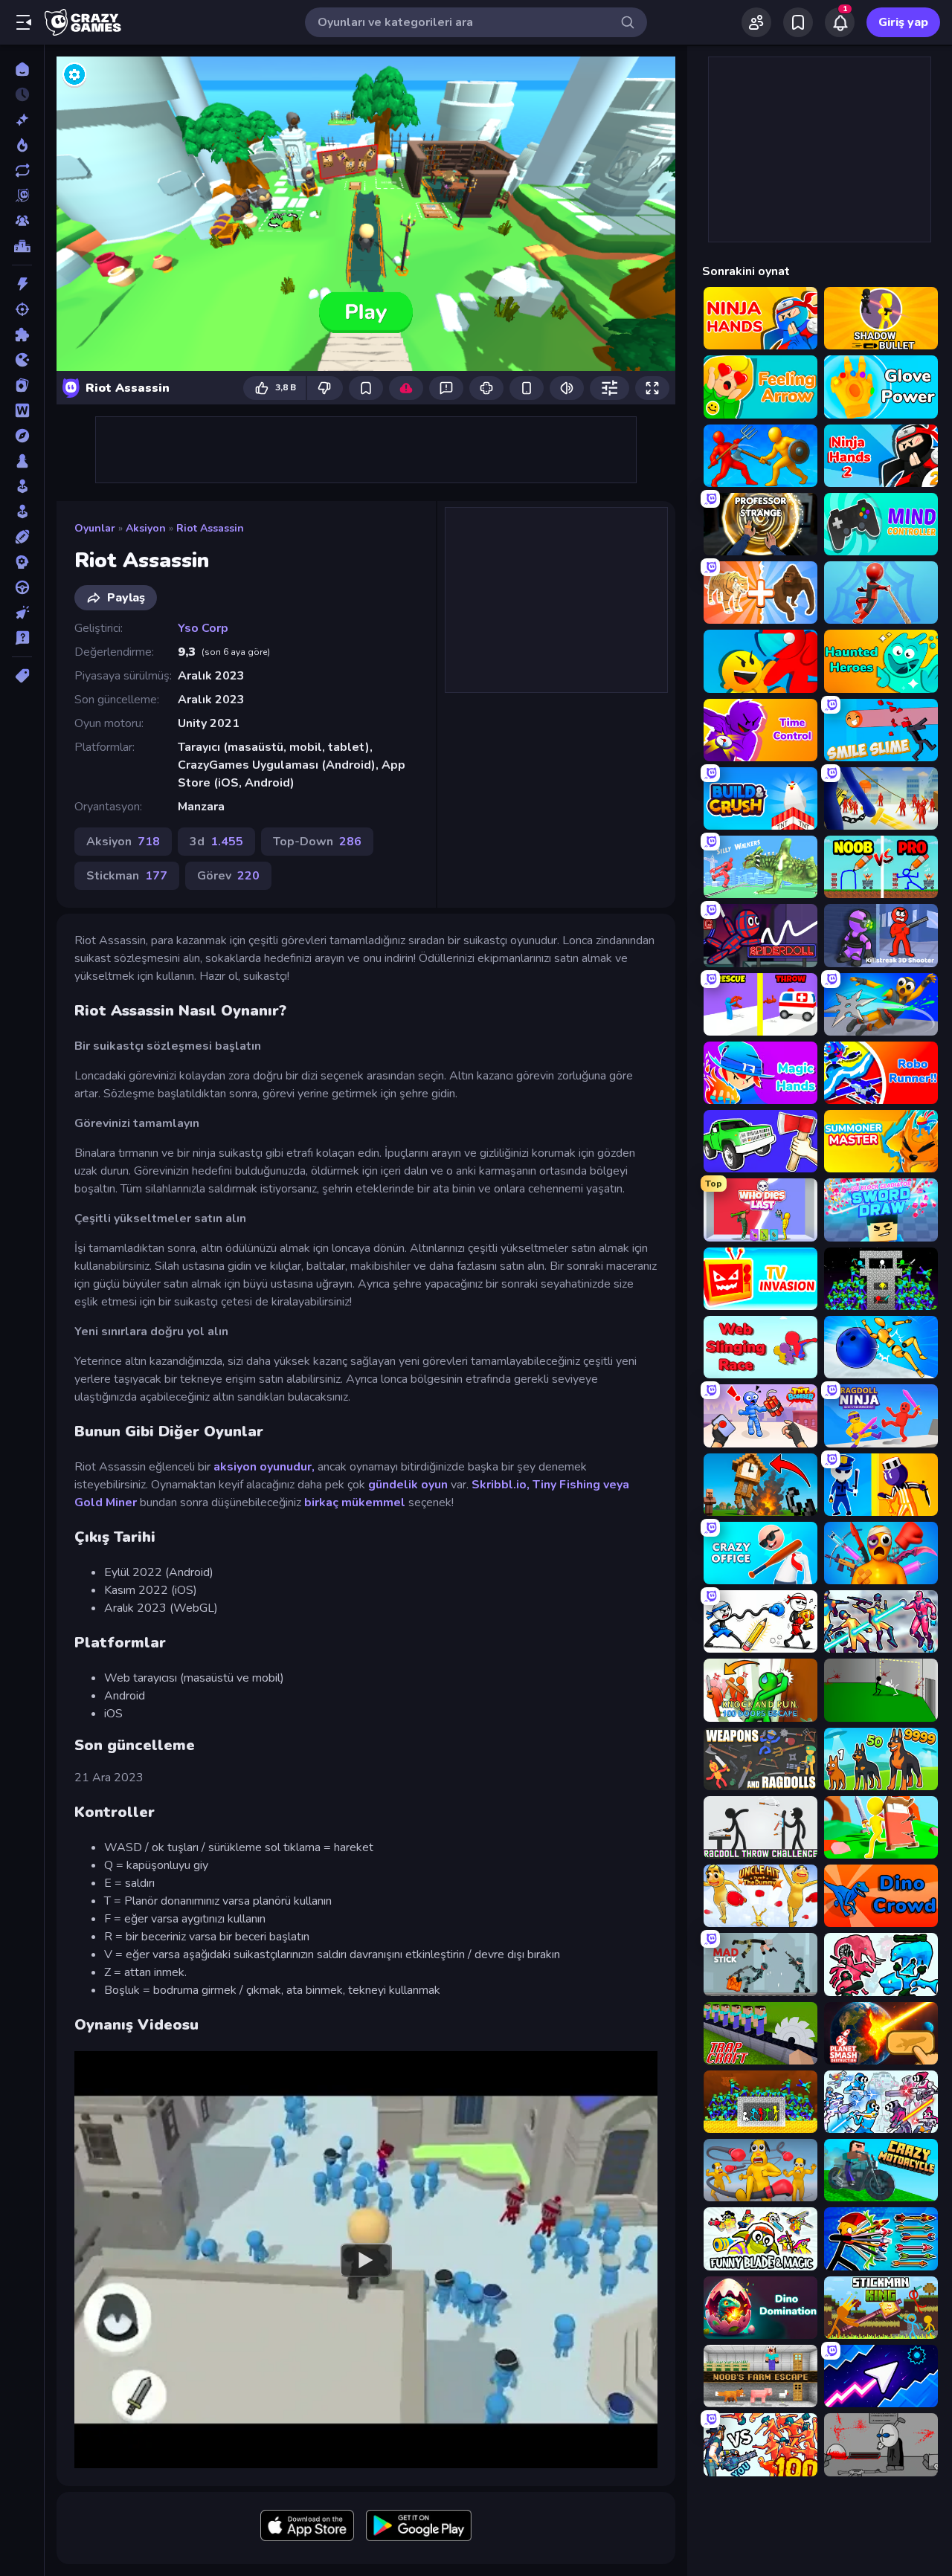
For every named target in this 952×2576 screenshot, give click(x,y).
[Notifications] (840, 22)
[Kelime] (22, 410)
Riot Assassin (210, 528)
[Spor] (22, 537)
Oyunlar (95, 528)
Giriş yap (903, 22)
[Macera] (22, 436)
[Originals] (22, 196)
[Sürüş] (22, 587)
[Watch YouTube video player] (366, 2259)
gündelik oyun (408, 1485)
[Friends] (756, 22)
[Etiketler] (22, 676)
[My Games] (798, 22)
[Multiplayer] (22, 221)
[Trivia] (22, 638)
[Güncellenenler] (22, 170)
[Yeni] (22, 120)
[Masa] (22, 461)
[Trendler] (22, 145)
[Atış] (22, 309)
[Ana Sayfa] (22, 69)
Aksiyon (146, 528)
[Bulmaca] (22, 335)
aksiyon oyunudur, (263, 1467)
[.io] (22, 360)
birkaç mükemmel (355, 1502)
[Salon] (22, 486)
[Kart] (22, 385)
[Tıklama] (22, 613)
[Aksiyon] (22, 284)
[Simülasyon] (22, 511)
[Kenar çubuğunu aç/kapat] (24, 22)
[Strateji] (22, 562)
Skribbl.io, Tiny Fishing (536, 1485)
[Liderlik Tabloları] (22, 246)
